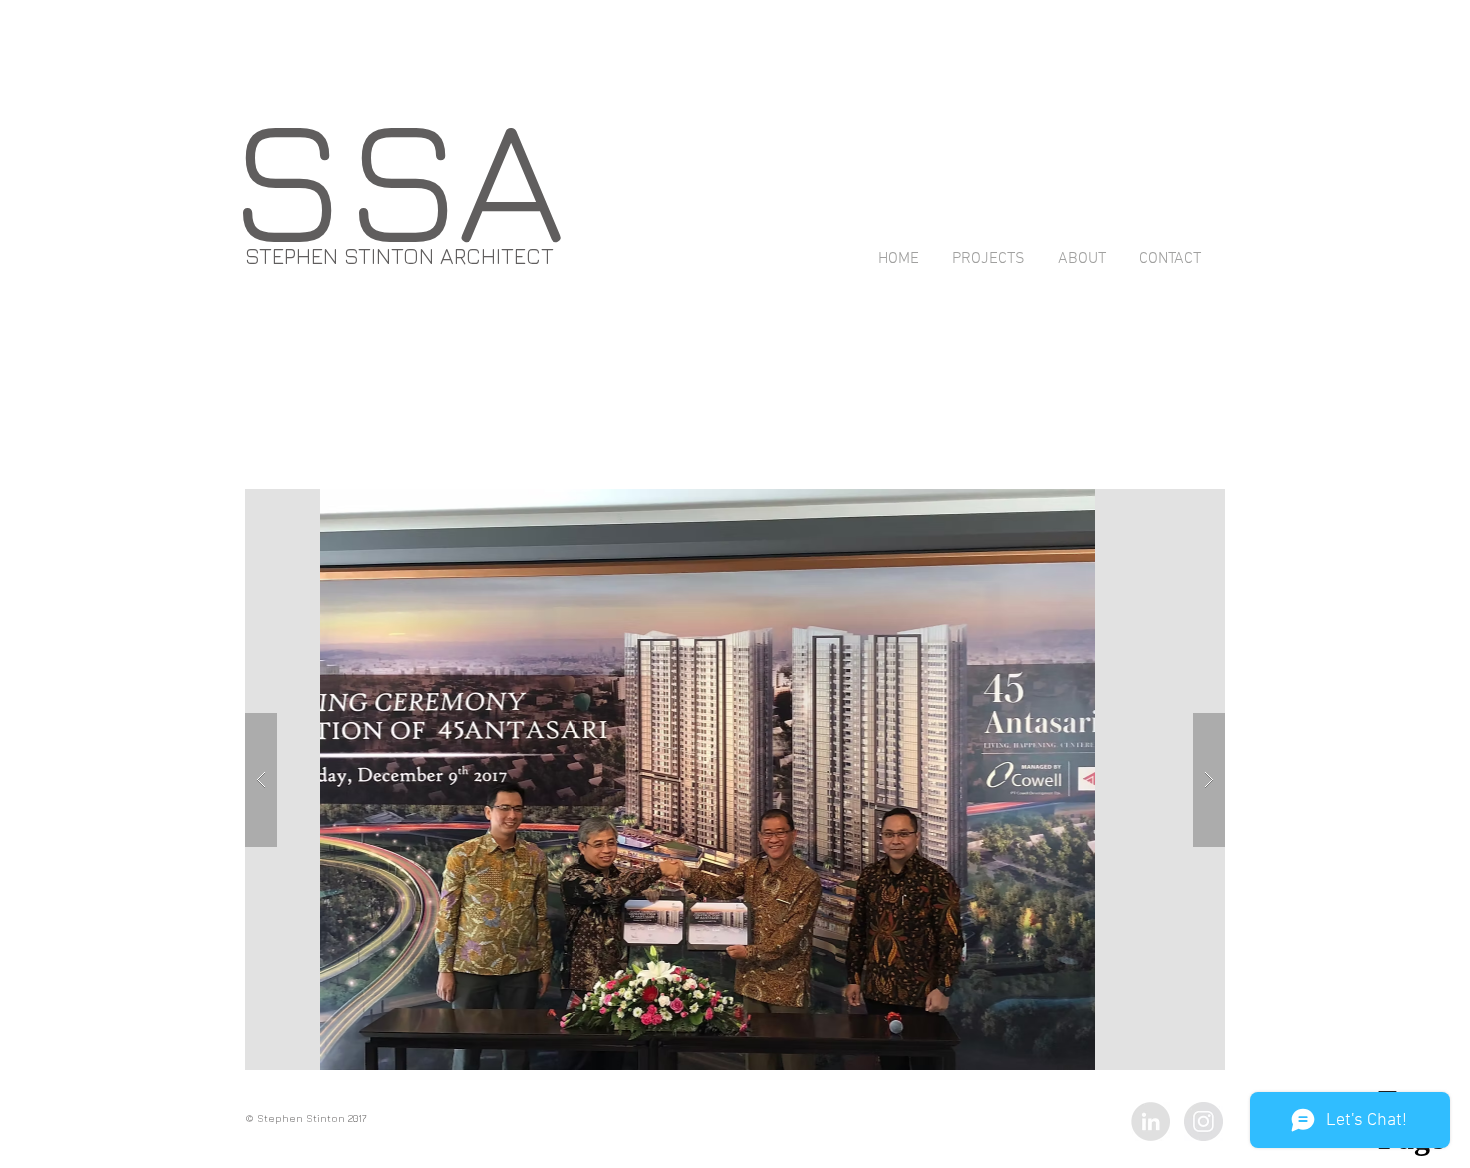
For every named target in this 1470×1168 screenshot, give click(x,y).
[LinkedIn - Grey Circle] (1150, 1121)
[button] (912, 779)
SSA (397, 176)
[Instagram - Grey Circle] (1203, 1121)
